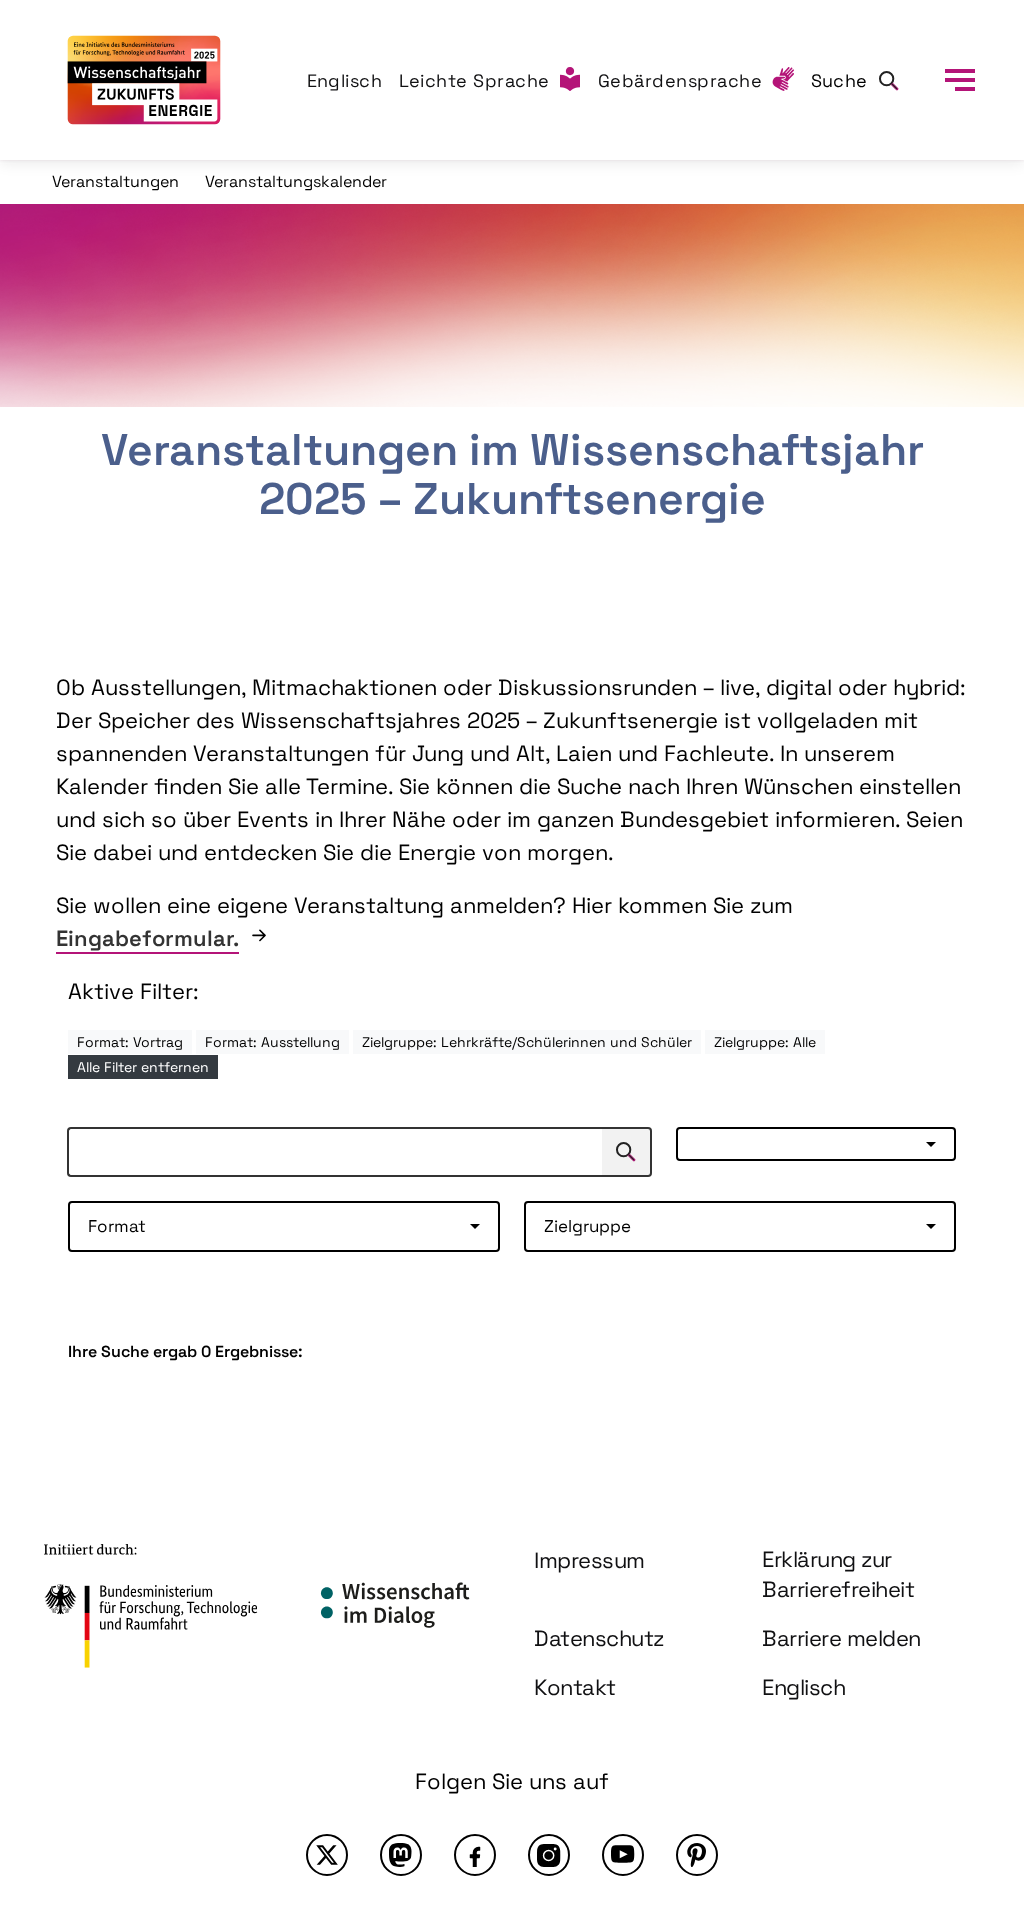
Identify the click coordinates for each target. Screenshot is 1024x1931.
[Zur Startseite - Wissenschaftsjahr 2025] (144, 80)
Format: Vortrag (130, 1042)
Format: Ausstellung (272, 1042)
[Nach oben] (962, 1741)
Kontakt (575, 1687)
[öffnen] (960, 80)
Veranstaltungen (115, 181)
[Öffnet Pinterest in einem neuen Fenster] (697, 1855)
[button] (816, 1144)
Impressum (589, 1560)
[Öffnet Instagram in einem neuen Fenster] (549, 1855)
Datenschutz (599, 1638)
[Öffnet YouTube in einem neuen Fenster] (623, 1855)
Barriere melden (841, 1638)
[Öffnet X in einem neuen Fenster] (327, 1855)
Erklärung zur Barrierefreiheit (838, 1574)
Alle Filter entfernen (143, 1067)
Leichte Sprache (475, 80)
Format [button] (117, 1226)
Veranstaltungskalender (296, 181)
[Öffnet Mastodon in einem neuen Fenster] (401, 1855)
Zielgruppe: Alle (765, 1042)
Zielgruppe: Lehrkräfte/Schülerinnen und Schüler (527, 1042)
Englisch (345, 80)
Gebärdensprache (680, 80)
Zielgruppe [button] (587, 1226)
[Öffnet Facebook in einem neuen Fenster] (475, 1855)
